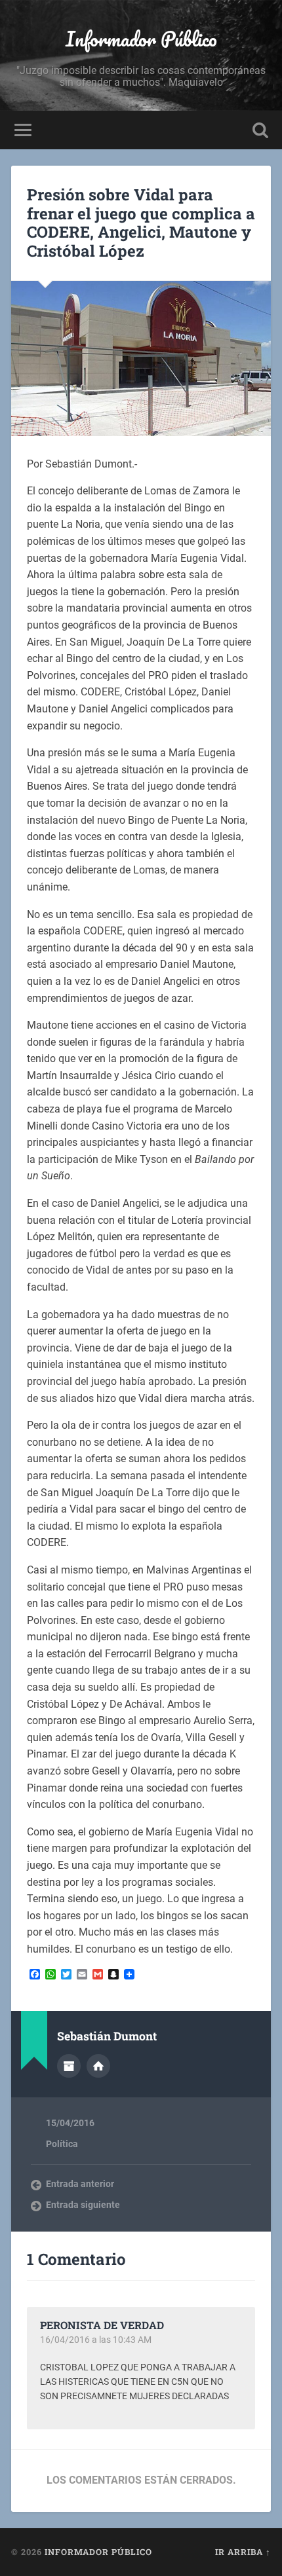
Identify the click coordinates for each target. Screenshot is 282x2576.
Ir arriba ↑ (243, 2552)
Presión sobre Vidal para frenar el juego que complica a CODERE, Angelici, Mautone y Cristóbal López (141, 223)
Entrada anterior (80, 2184)
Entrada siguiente (83, 2205)
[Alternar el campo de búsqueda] (260, 130)
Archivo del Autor (69, 2066)
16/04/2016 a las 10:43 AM (96, 2340)
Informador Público (141, 39)
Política (62, 2144)
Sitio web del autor (98, 2066)
